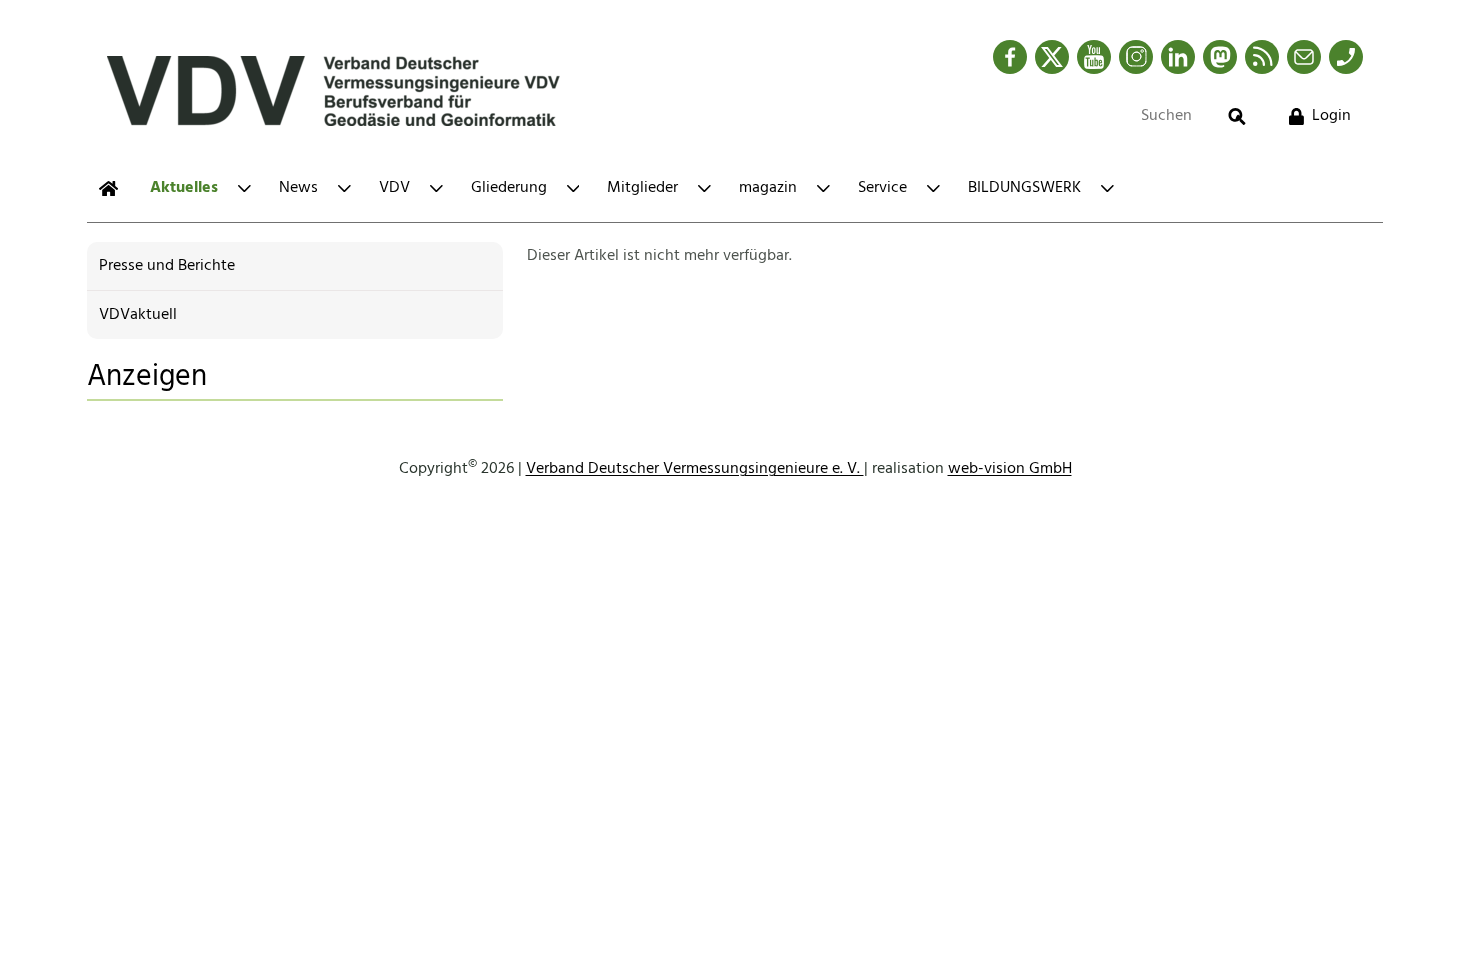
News (298, 188)
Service (882, 188)
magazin (768, 188)
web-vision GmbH (1010, 469)
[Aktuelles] (108, 188)
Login (1331, 116)
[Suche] (1237, 116)
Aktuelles (184, 188)
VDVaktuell (138, 315)
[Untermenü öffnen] (244, 188)
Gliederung (509, 188)
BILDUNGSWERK (1024, 188)
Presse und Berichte (167, 266)
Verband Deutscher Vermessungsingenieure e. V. (695, 469)
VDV (394, 188)
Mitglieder (642, 188)
